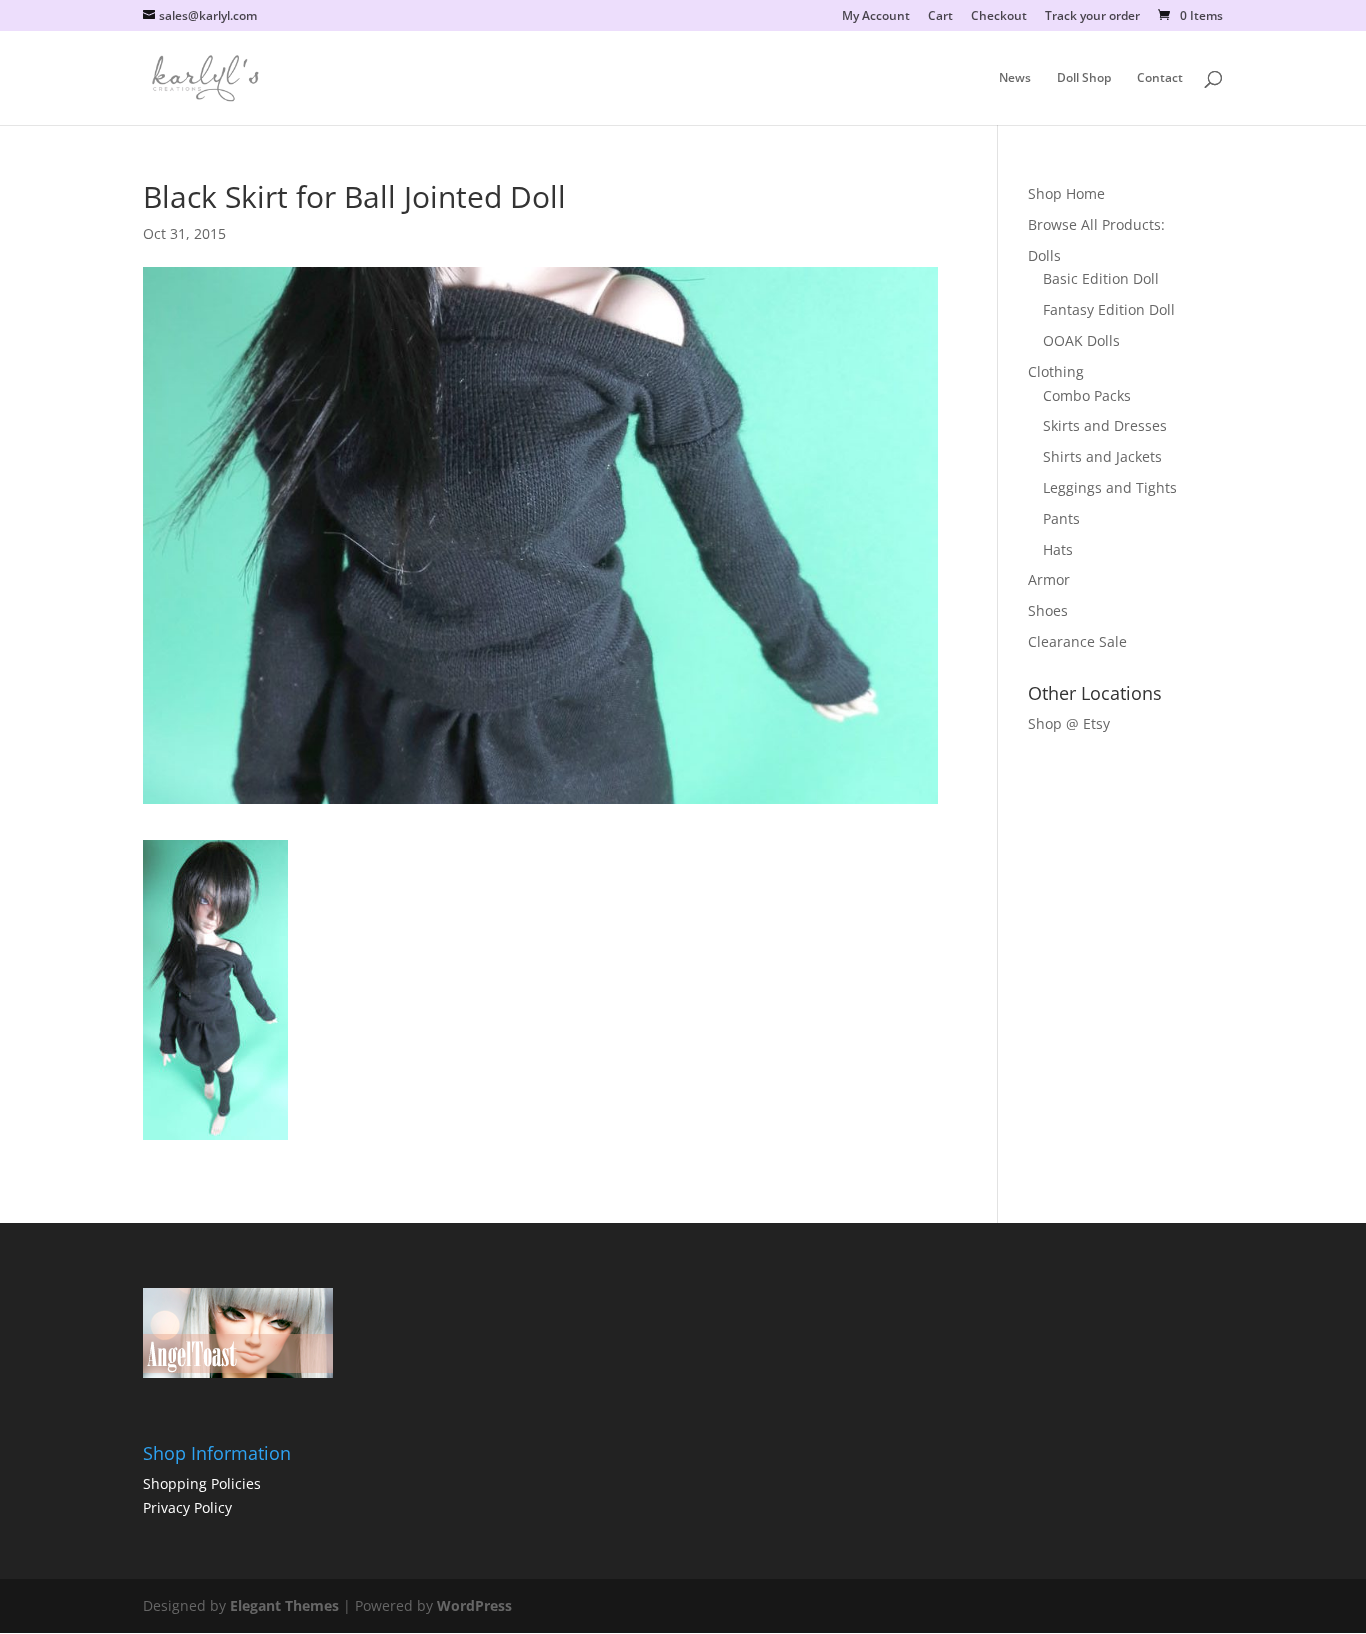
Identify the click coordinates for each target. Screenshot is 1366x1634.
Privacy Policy (187, 1507)
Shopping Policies (202, 1483)
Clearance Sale (1077, 641)
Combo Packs (1087, 395)
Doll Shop (1084, 78)
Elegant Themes (284, 1605)
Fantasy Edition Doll (1109, 309)
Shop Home (1066, 193)
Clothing (1056, 371)
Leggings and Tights (1110, 487)
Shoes (1048, 610)
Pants (1061, 518)
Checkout (999, 17)
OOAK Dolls (1081, 340)
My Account (876, 17)
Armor (1049, 579)
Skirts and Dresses (1105, 425)
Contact (1160, 78)
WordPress (474, 1605)
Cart (940, 17)
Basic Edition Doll (1101, 278)
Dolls (1044, 255)
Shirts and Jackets (1102, 456)
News (1015, 78)
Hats (1058, 549)
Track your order (1092, 17)
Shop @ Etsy (1069, 723)
